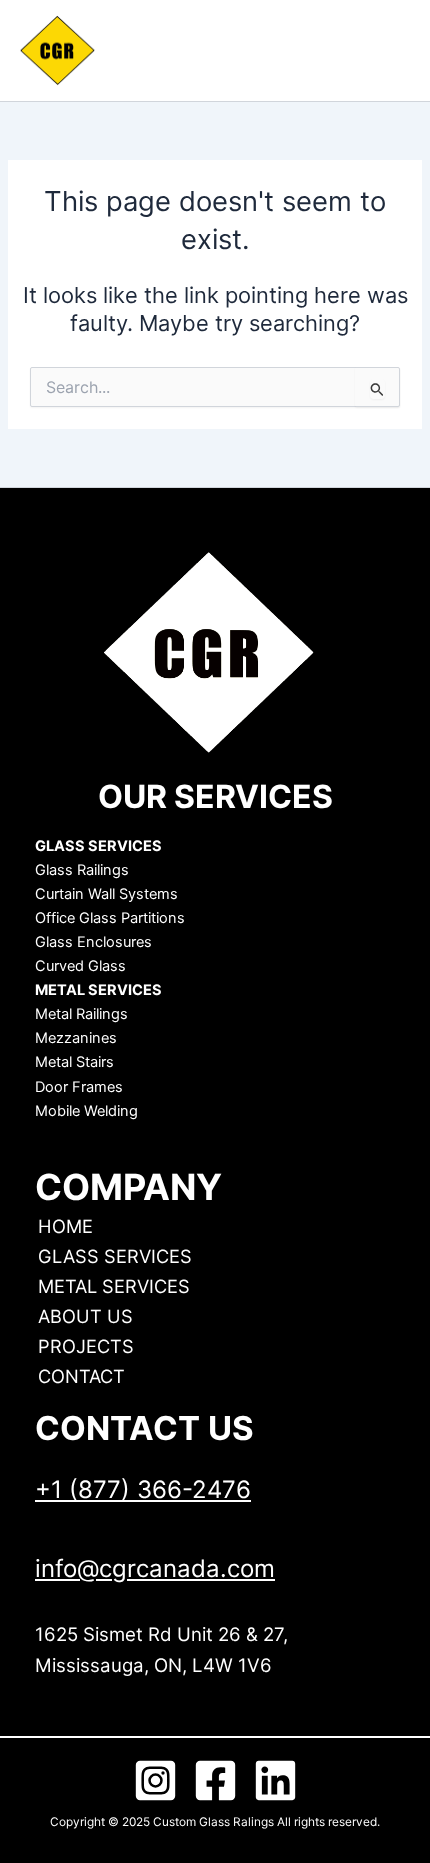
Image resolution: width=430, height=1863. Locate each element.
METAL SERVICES (114, 1286)
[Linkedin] (275, 1780)
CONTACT (81, 1376)
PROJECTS (86, 1346)
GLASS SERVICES (115, 1256)
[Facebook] (215, 1780)
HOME (65, 1226)
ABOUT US (85, 1316)
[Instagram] (155, 1780)
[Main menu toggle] (380, 50)
